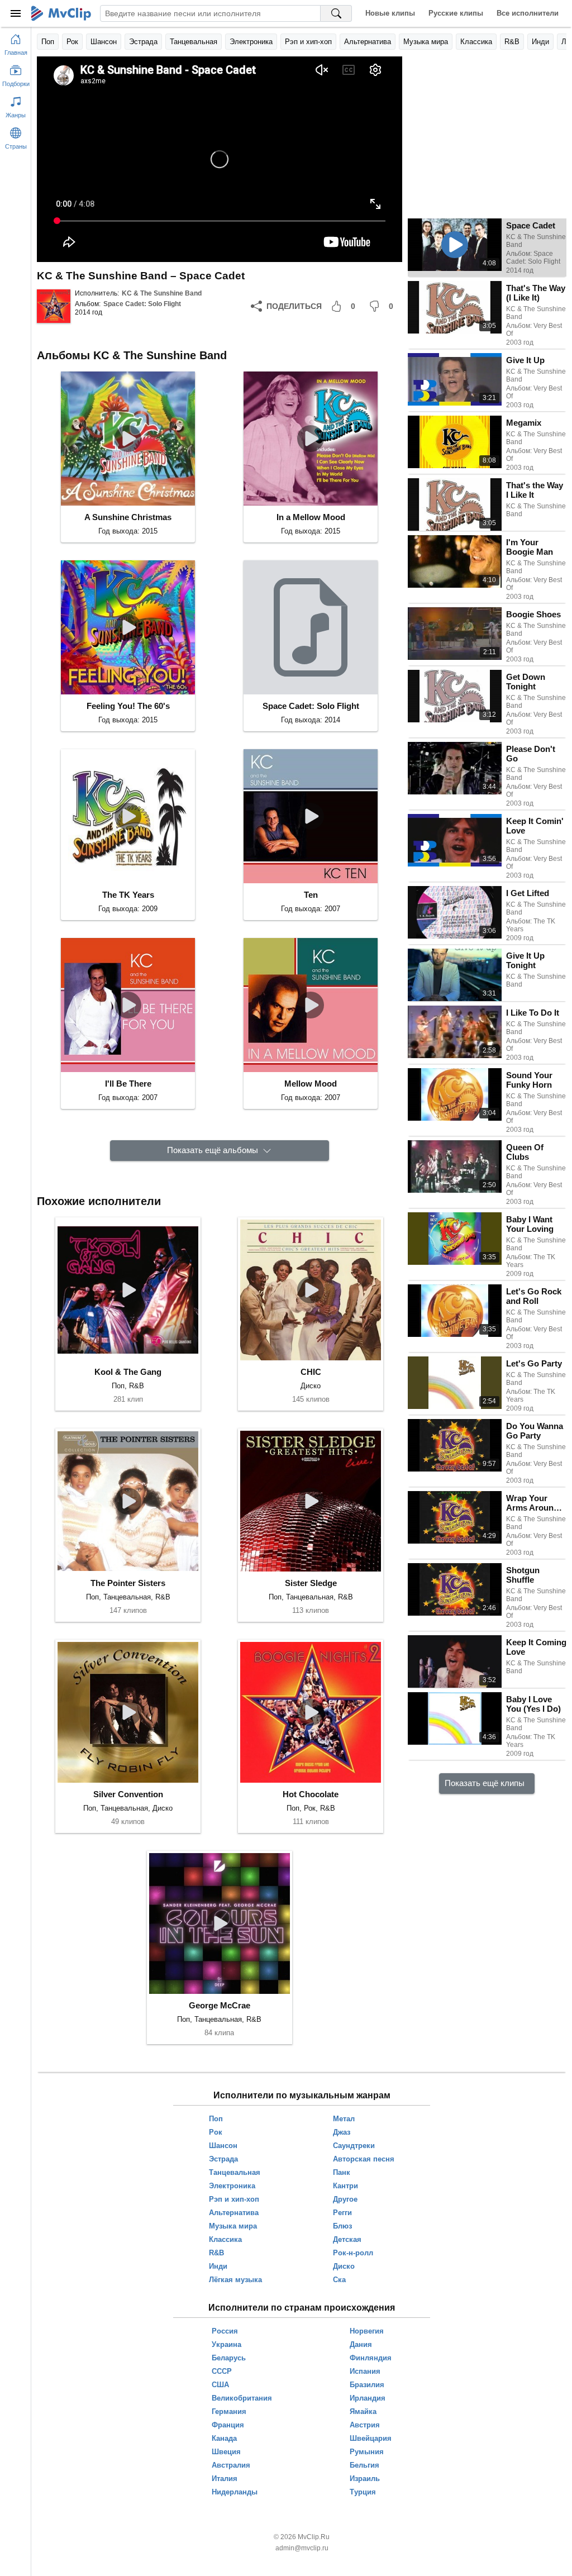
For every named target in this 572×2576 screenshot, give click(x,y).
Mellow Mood (311, 1084)
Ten (311, 895)
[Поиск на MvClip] (336, 13)
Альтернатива (368, 42)
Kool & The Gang (128, 1372)
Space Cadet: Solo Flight (142, 304)
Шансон (104, 42)
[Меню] (16, 13)
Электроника (251, 42)
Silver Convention (128, 1794)
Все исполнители (528, 13)
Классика (476, 42)
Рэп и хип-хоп (308, 42)
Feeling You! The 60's (128, 706)
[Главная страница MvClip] (61, 13)
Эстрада (143, 42)
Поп (48, 42)
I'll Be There (128, 1084)
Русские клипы (456, 13)
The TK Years (128, 895)
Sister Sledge (311, 1583)
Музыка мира (426, 42)
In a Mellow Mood (311, 517)
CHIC (311, 1372)
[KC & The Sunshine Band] (54, 306)
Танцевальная (194, 42)
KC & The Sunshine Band (162, 293)
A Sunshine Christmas (128, 517)
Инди (540, 42)
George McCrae (220, 2005)
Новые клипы (390, 13)
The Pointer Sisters (128, 1583)
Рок (72, 42)
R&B (512, 42)
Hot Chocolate (311, 1794)
